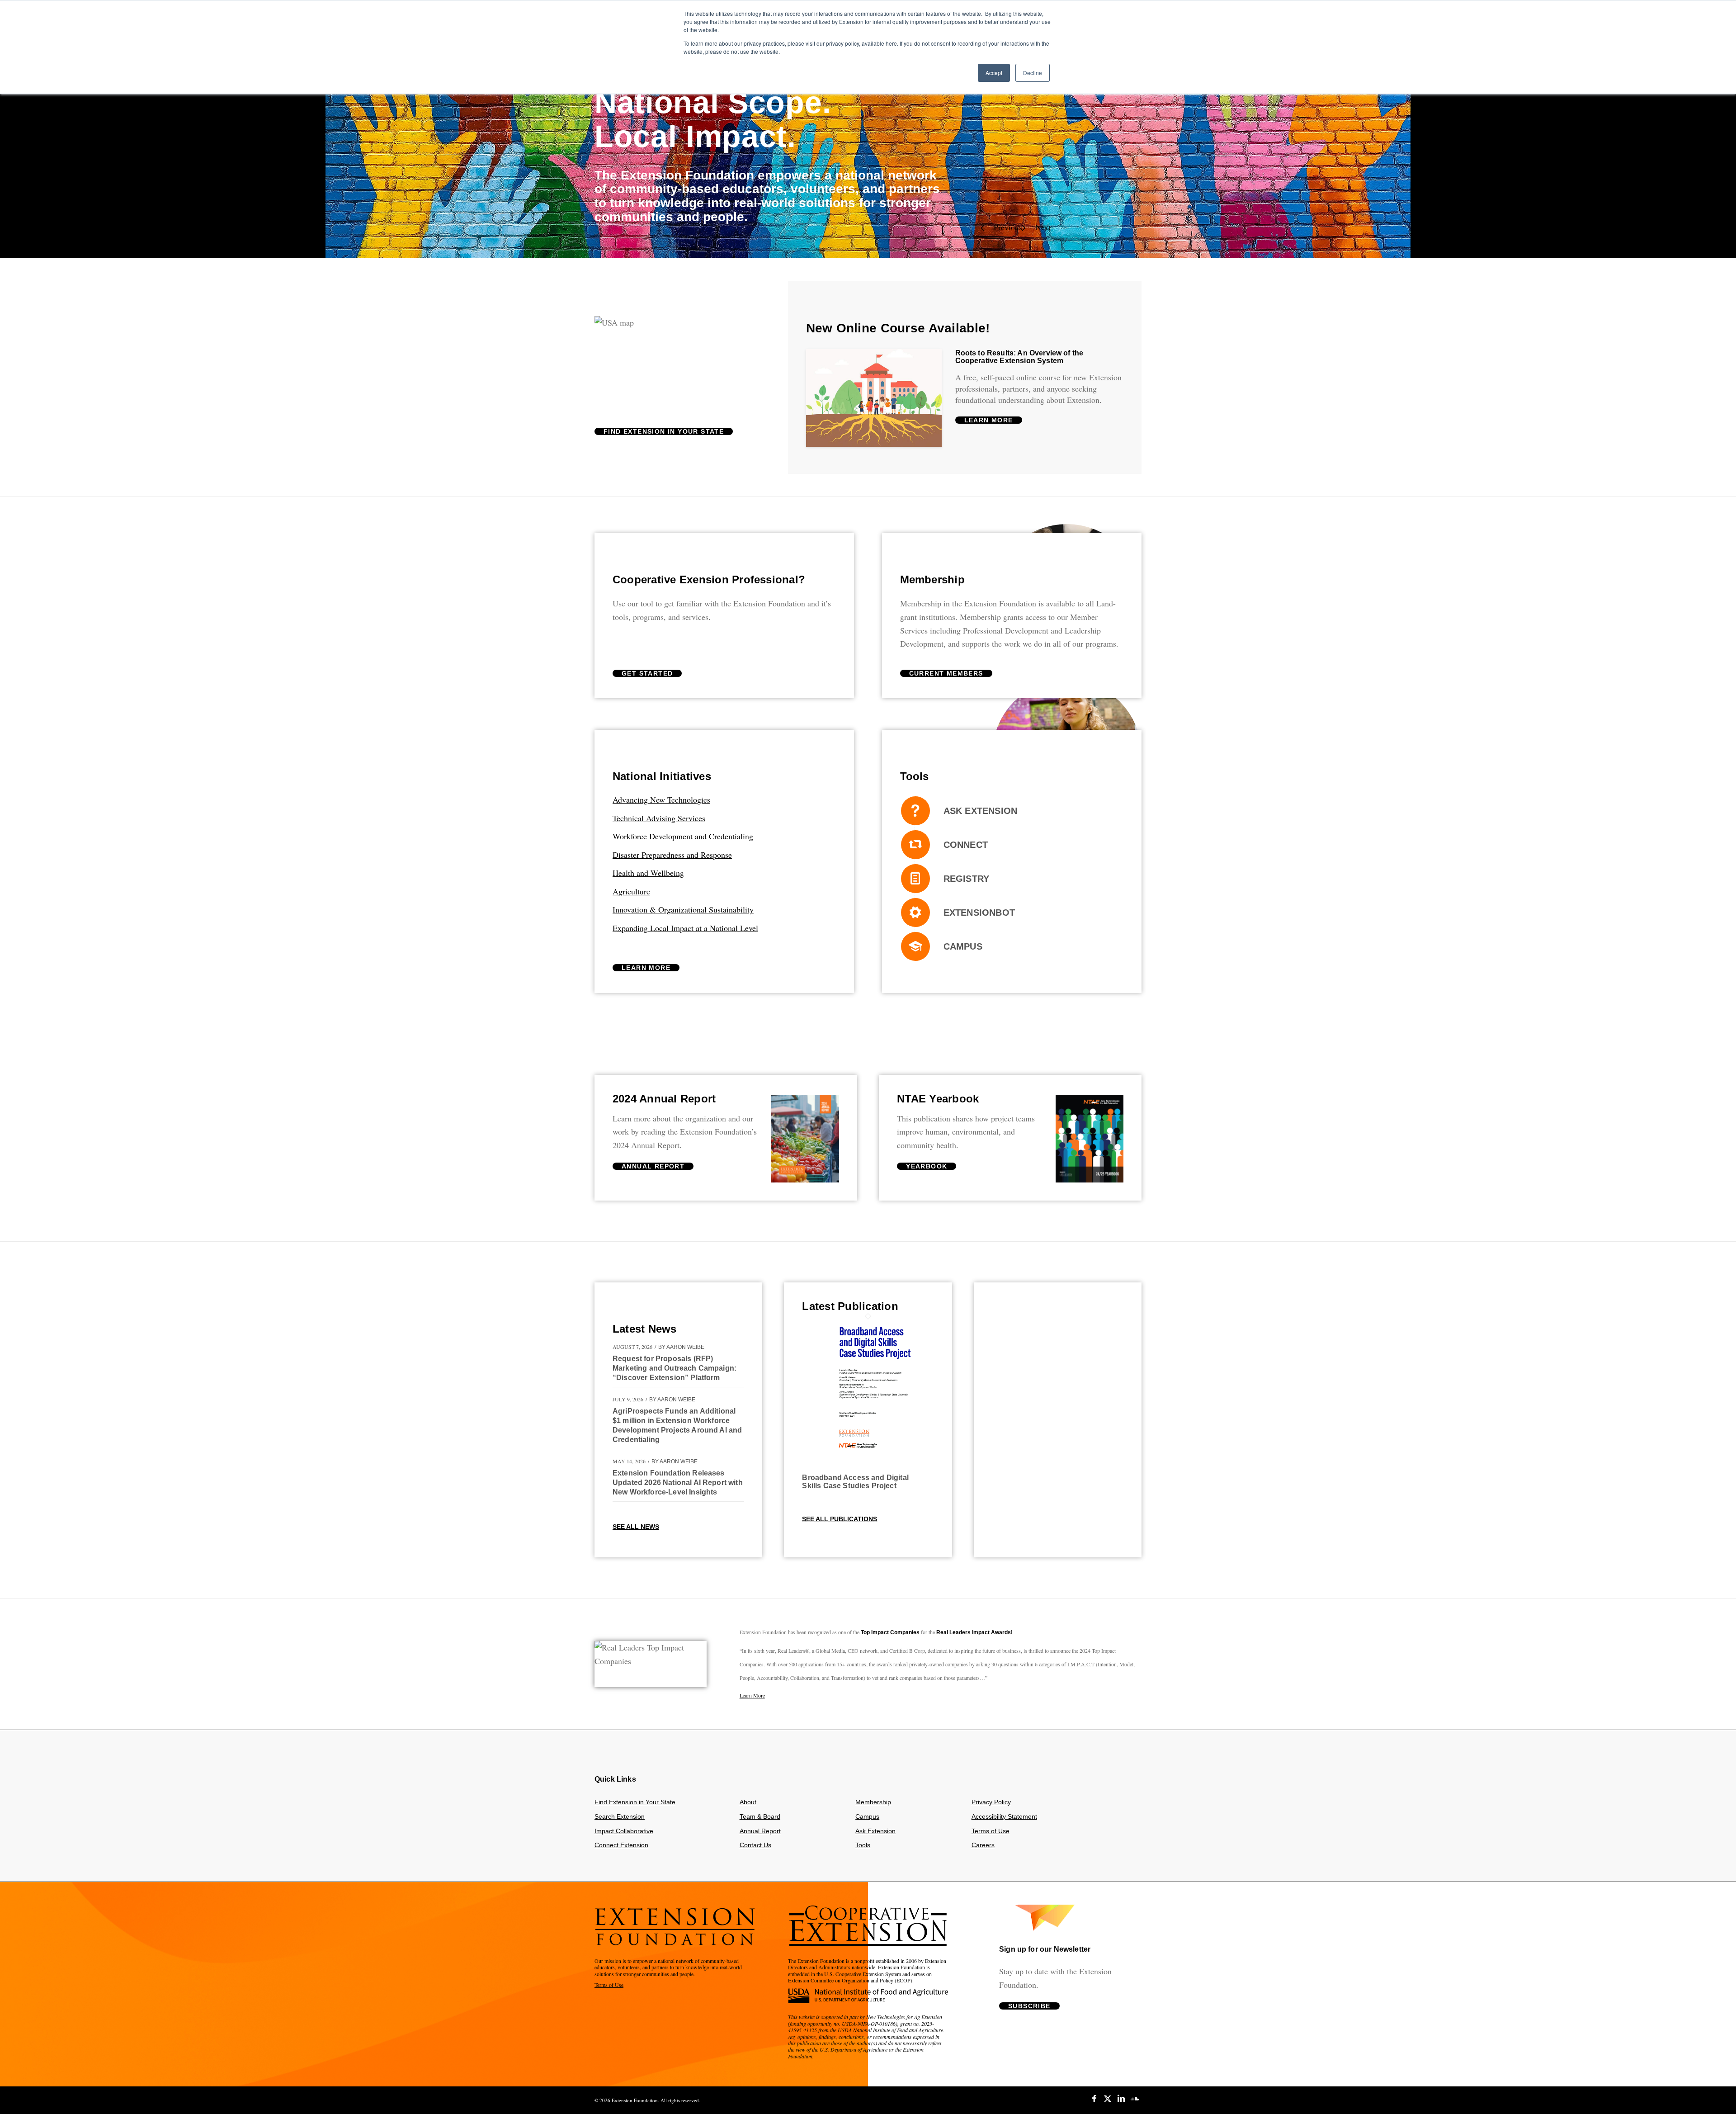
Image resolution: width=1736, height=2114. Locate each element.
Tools (863, 1849)
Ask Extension (875, 1835)
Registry (967, 883)
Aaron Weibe (685, 1351)
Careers (983, 1849)
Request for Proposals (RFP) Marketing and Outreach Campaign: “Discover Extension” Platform (675, 1372)
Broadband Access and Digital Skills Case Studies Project (855, 1486)
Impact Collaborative (624, 1835)
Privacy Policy (991, 1806)
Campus (963, 951)
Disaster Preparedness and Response (672, 859)
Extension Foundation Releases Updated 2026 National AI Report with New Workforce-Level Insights (678, 1487)
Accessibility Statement (1004, 1821)
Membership (873, 1806)
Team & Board (760, 1821)
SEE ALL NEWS (636, 1531)
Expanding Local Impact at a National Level (685, 932)
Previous (1008, 231)
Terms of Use (991, 1835)
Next (1043, 231)
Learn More (752, 1699)
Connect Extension (621, 1849)
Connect (966, 849)
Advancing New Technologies (661, 804)
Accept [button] (994, 73)
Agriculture (631, 895)
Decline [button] (1033, 73)
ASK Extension (981, 815)
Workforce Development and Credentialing (683, 840)
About (748, 1806)
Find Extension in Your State (635, 1806)
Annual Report (760, 1835)
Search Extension (620, 1821)
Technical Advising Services (659, 822)
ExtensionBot (979, 917)
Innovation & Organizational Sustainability (683, 913)
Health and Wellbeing (648, 877)
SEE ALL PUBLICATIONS (840, 1523)
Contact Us (755, 1849)
